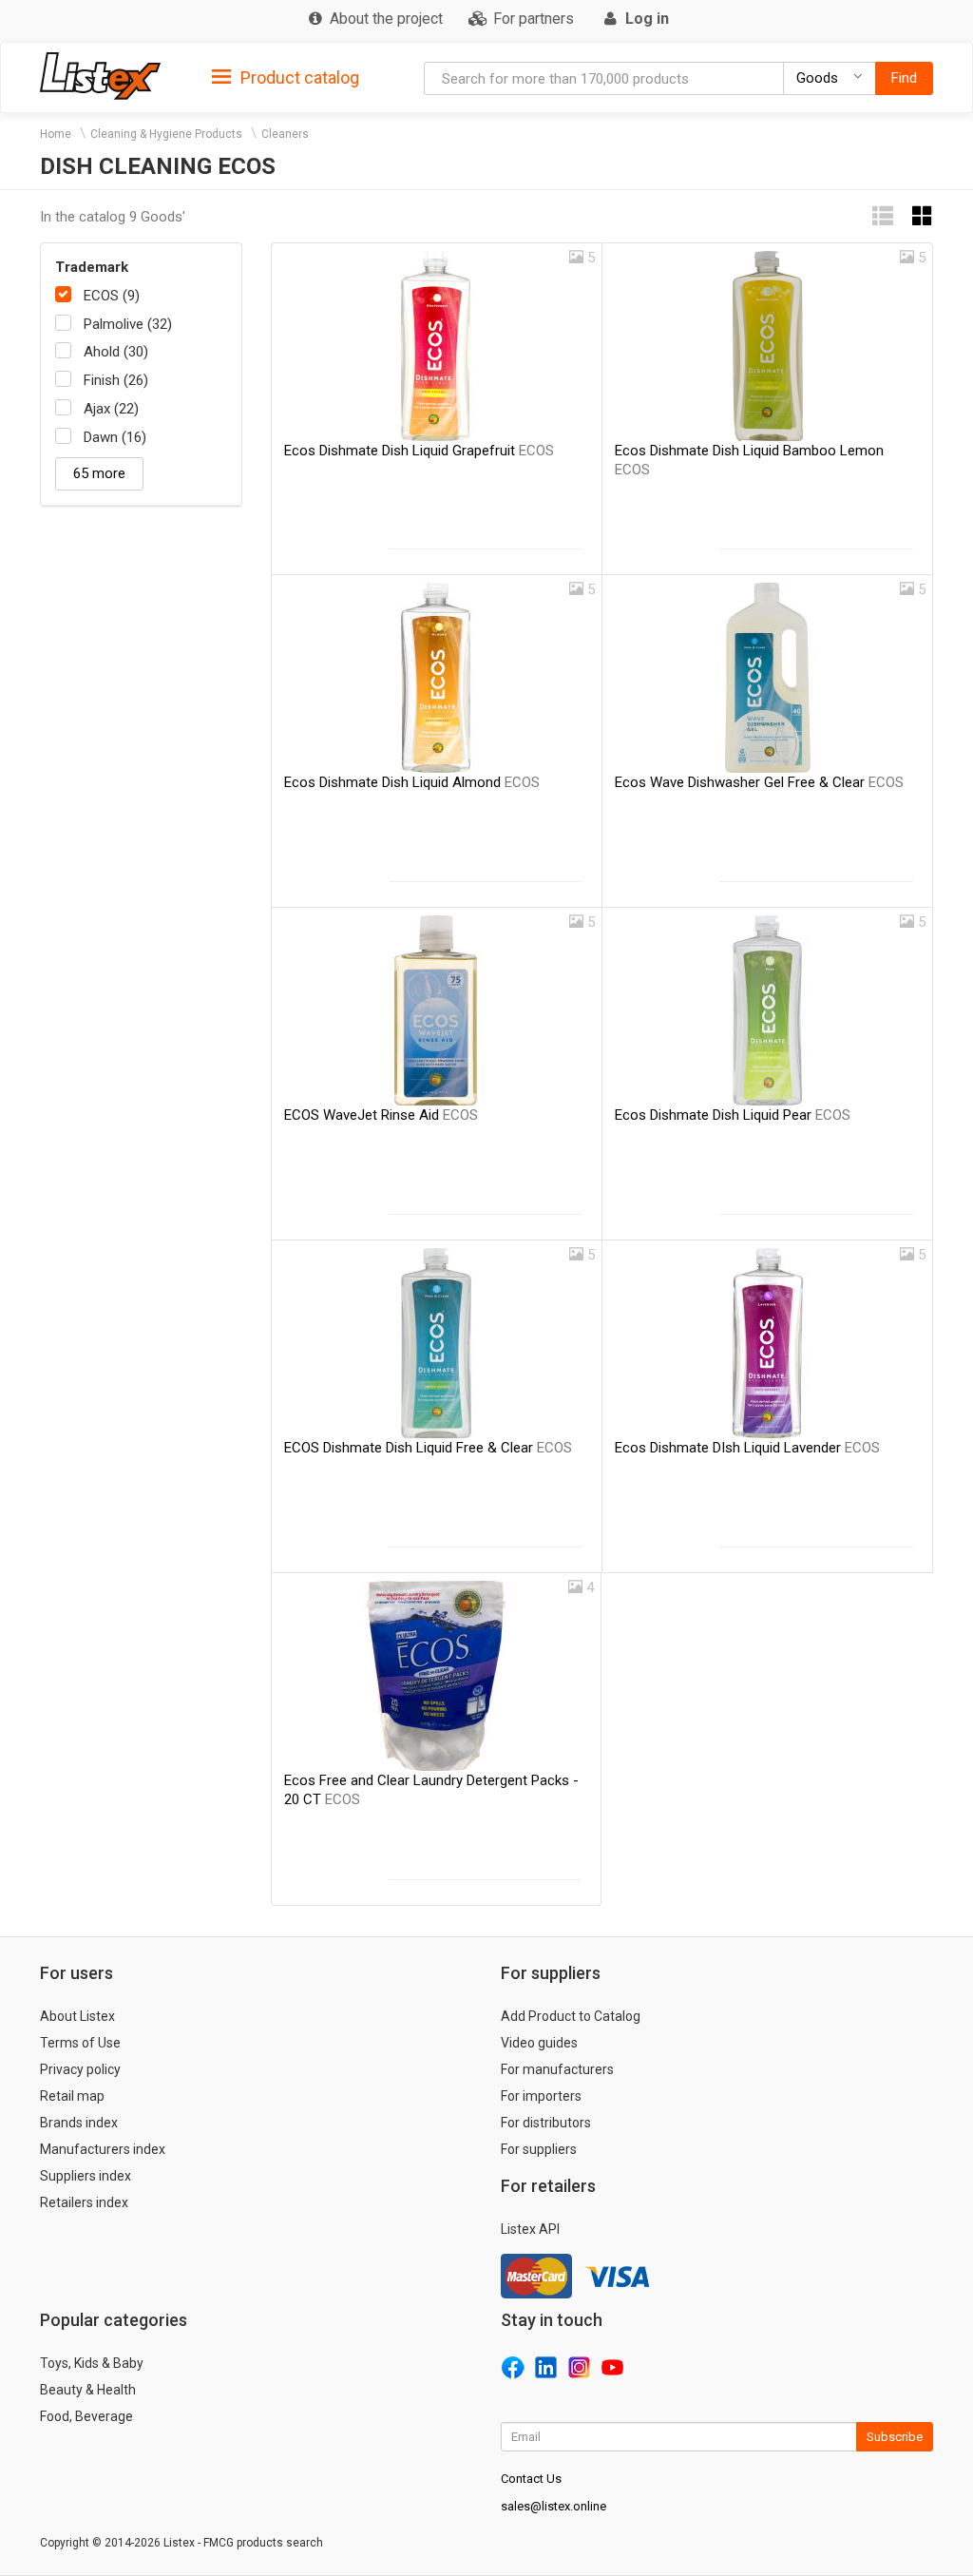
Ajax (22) (111, 409)
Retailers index (84, 2202)
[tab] (286, 77)
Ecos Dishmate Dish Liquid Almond (412, 782)
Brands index (79, 2123)
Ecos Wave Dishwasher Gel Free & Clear (759, 782)
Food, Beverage (86, 2416)
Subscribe (895, 2437)
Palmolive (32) (128, 324)
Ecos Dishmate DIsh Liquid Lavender (747, 1448)
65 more (99, 473)
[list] (883, 216)
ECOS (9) (112, 296)
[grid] (923, 216)
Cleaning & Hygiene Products (166, 134)
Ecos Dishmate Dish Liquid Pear (733, 1115)
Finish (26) (116, 380)
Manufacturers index (103, 2149)
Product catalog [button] (298, 77)
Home (56, 134)
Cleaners (285, 134)
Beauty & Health (88, 2390)
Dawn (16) (115, 437)
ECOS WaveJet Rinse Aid (381, 1115)
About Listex (77, 2016)
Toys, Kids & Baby (92, 2363)
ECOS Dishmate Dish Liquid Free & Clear (428, 1448)
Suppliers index (86, 2176)
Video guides (539, 2043)
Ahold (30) (116, 352)
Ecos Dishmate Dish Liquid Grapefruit (419, 451)
